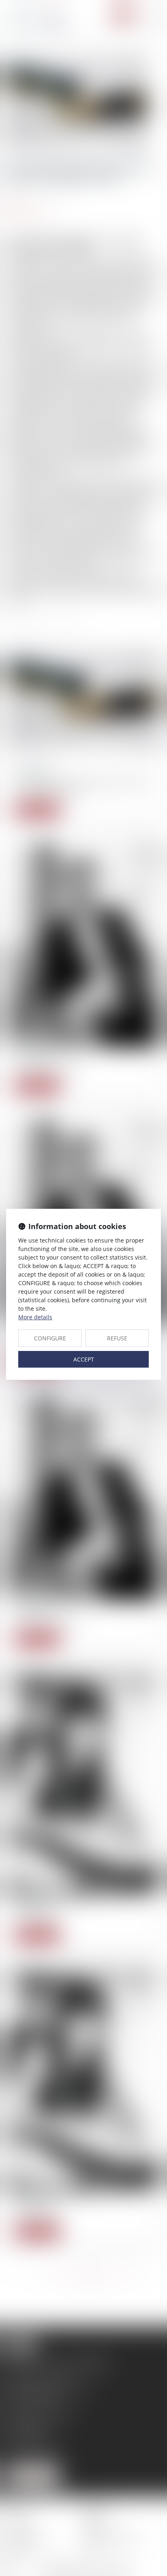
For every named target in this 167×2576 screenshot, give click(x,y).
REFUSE (117, 1338)
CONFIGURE (50, 1338)
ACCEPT (84, 1359)
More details (35, 1317)
